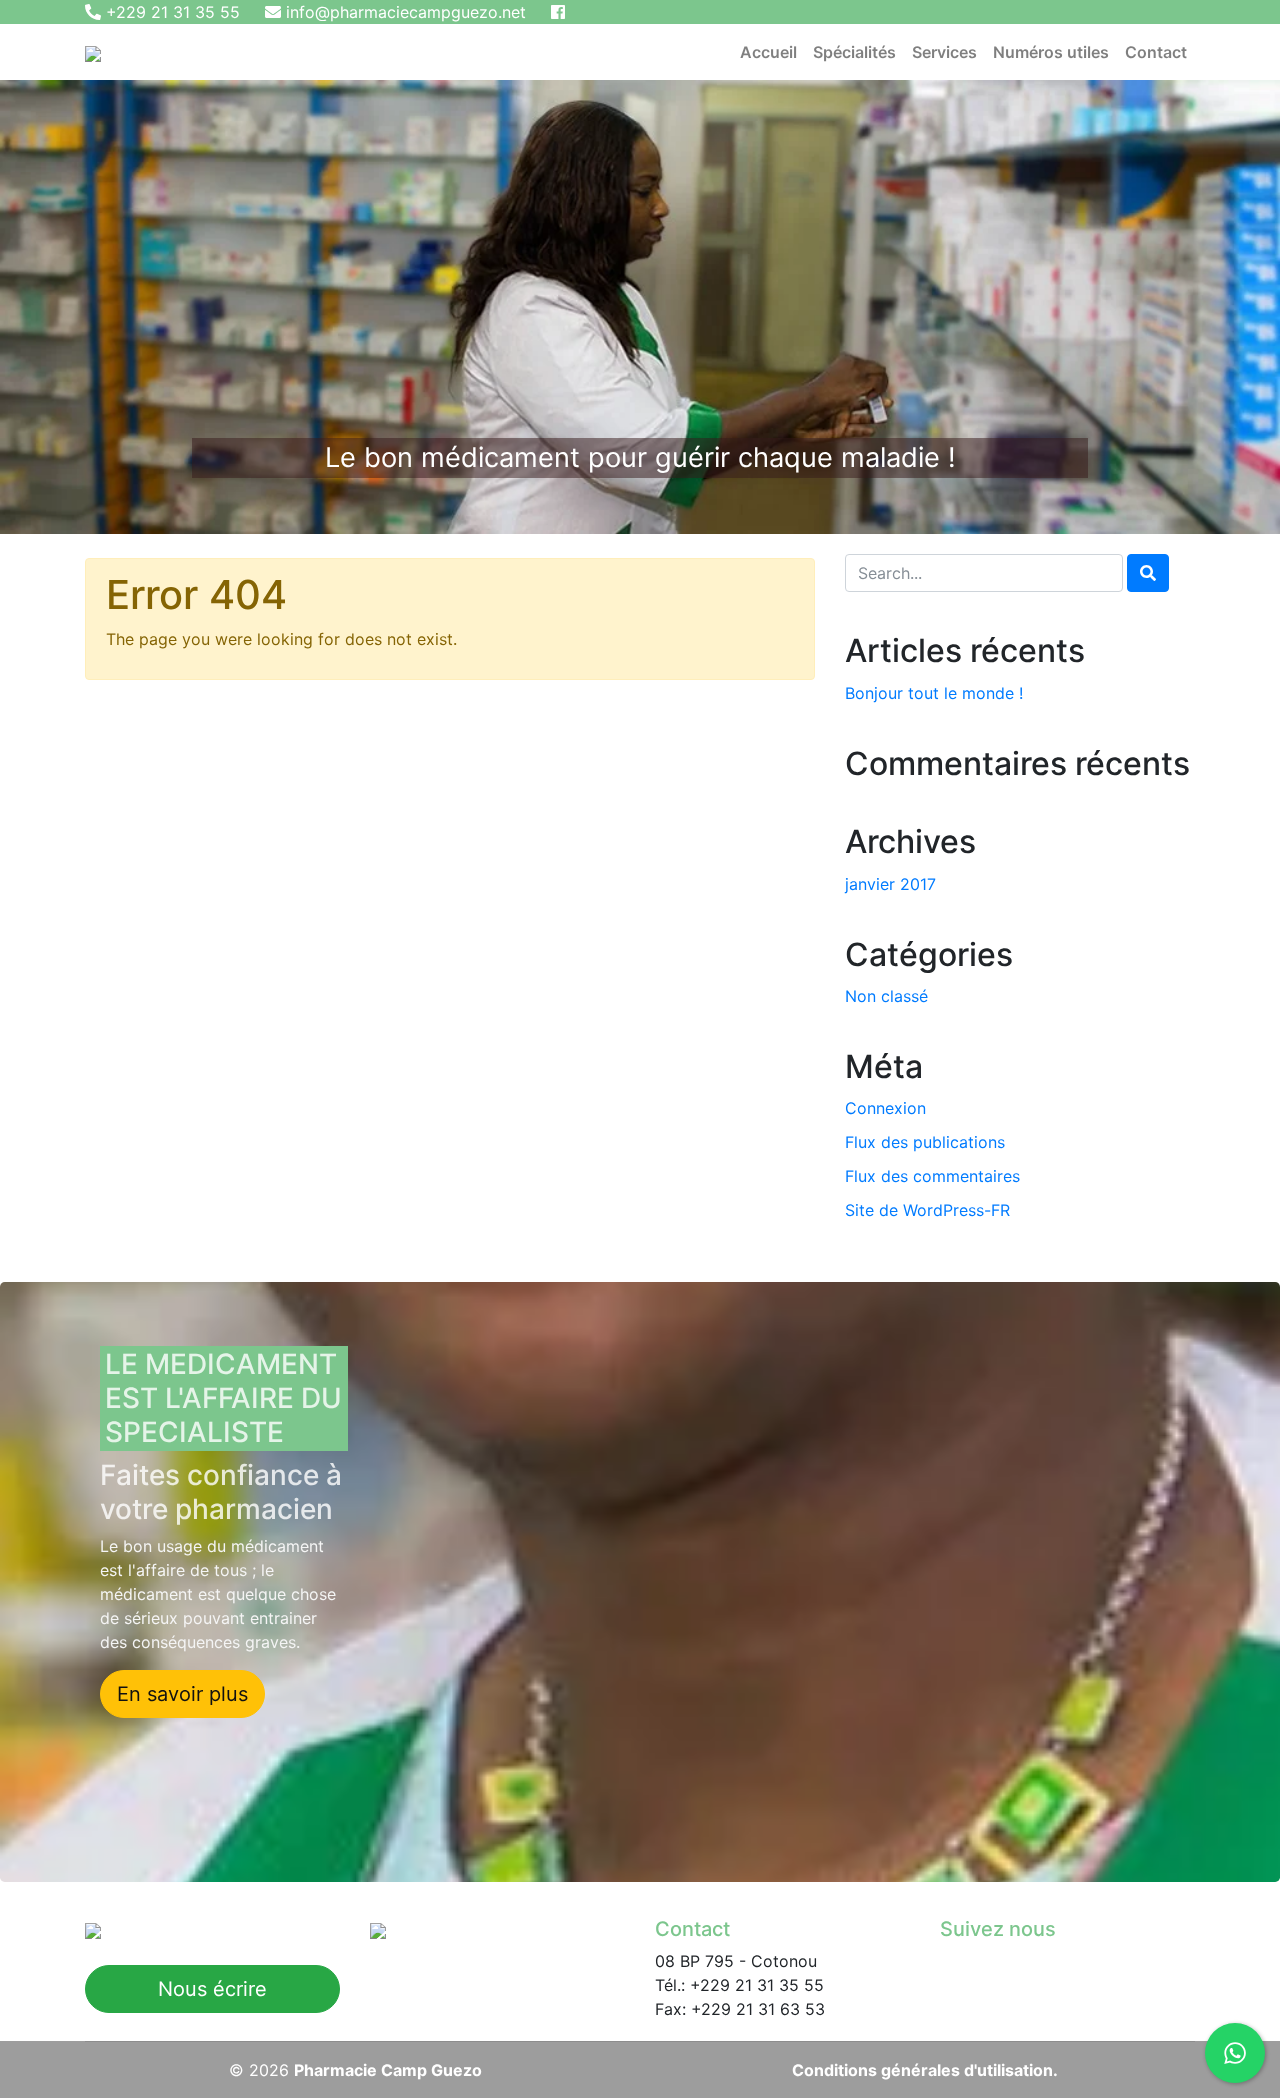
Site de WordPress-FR (927, 1210)
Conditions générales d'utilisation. (925, 2070)
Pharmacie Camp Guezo (388, 2070)
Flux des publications (925, 1142)
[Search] (1148, 573)
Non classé (886, 996)
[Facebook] (558, 12)
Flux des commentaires (932, 1176)
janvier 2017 (890, 884)
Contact (1156, 52)
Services (944, 52)
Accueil (768, 52)
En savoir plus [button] (182, 1694)
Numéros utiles (1051, 52)
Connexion (885, 1108)
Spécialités (854, 52)
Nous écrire (212, 1989)
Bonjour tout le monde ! (934, 693)
